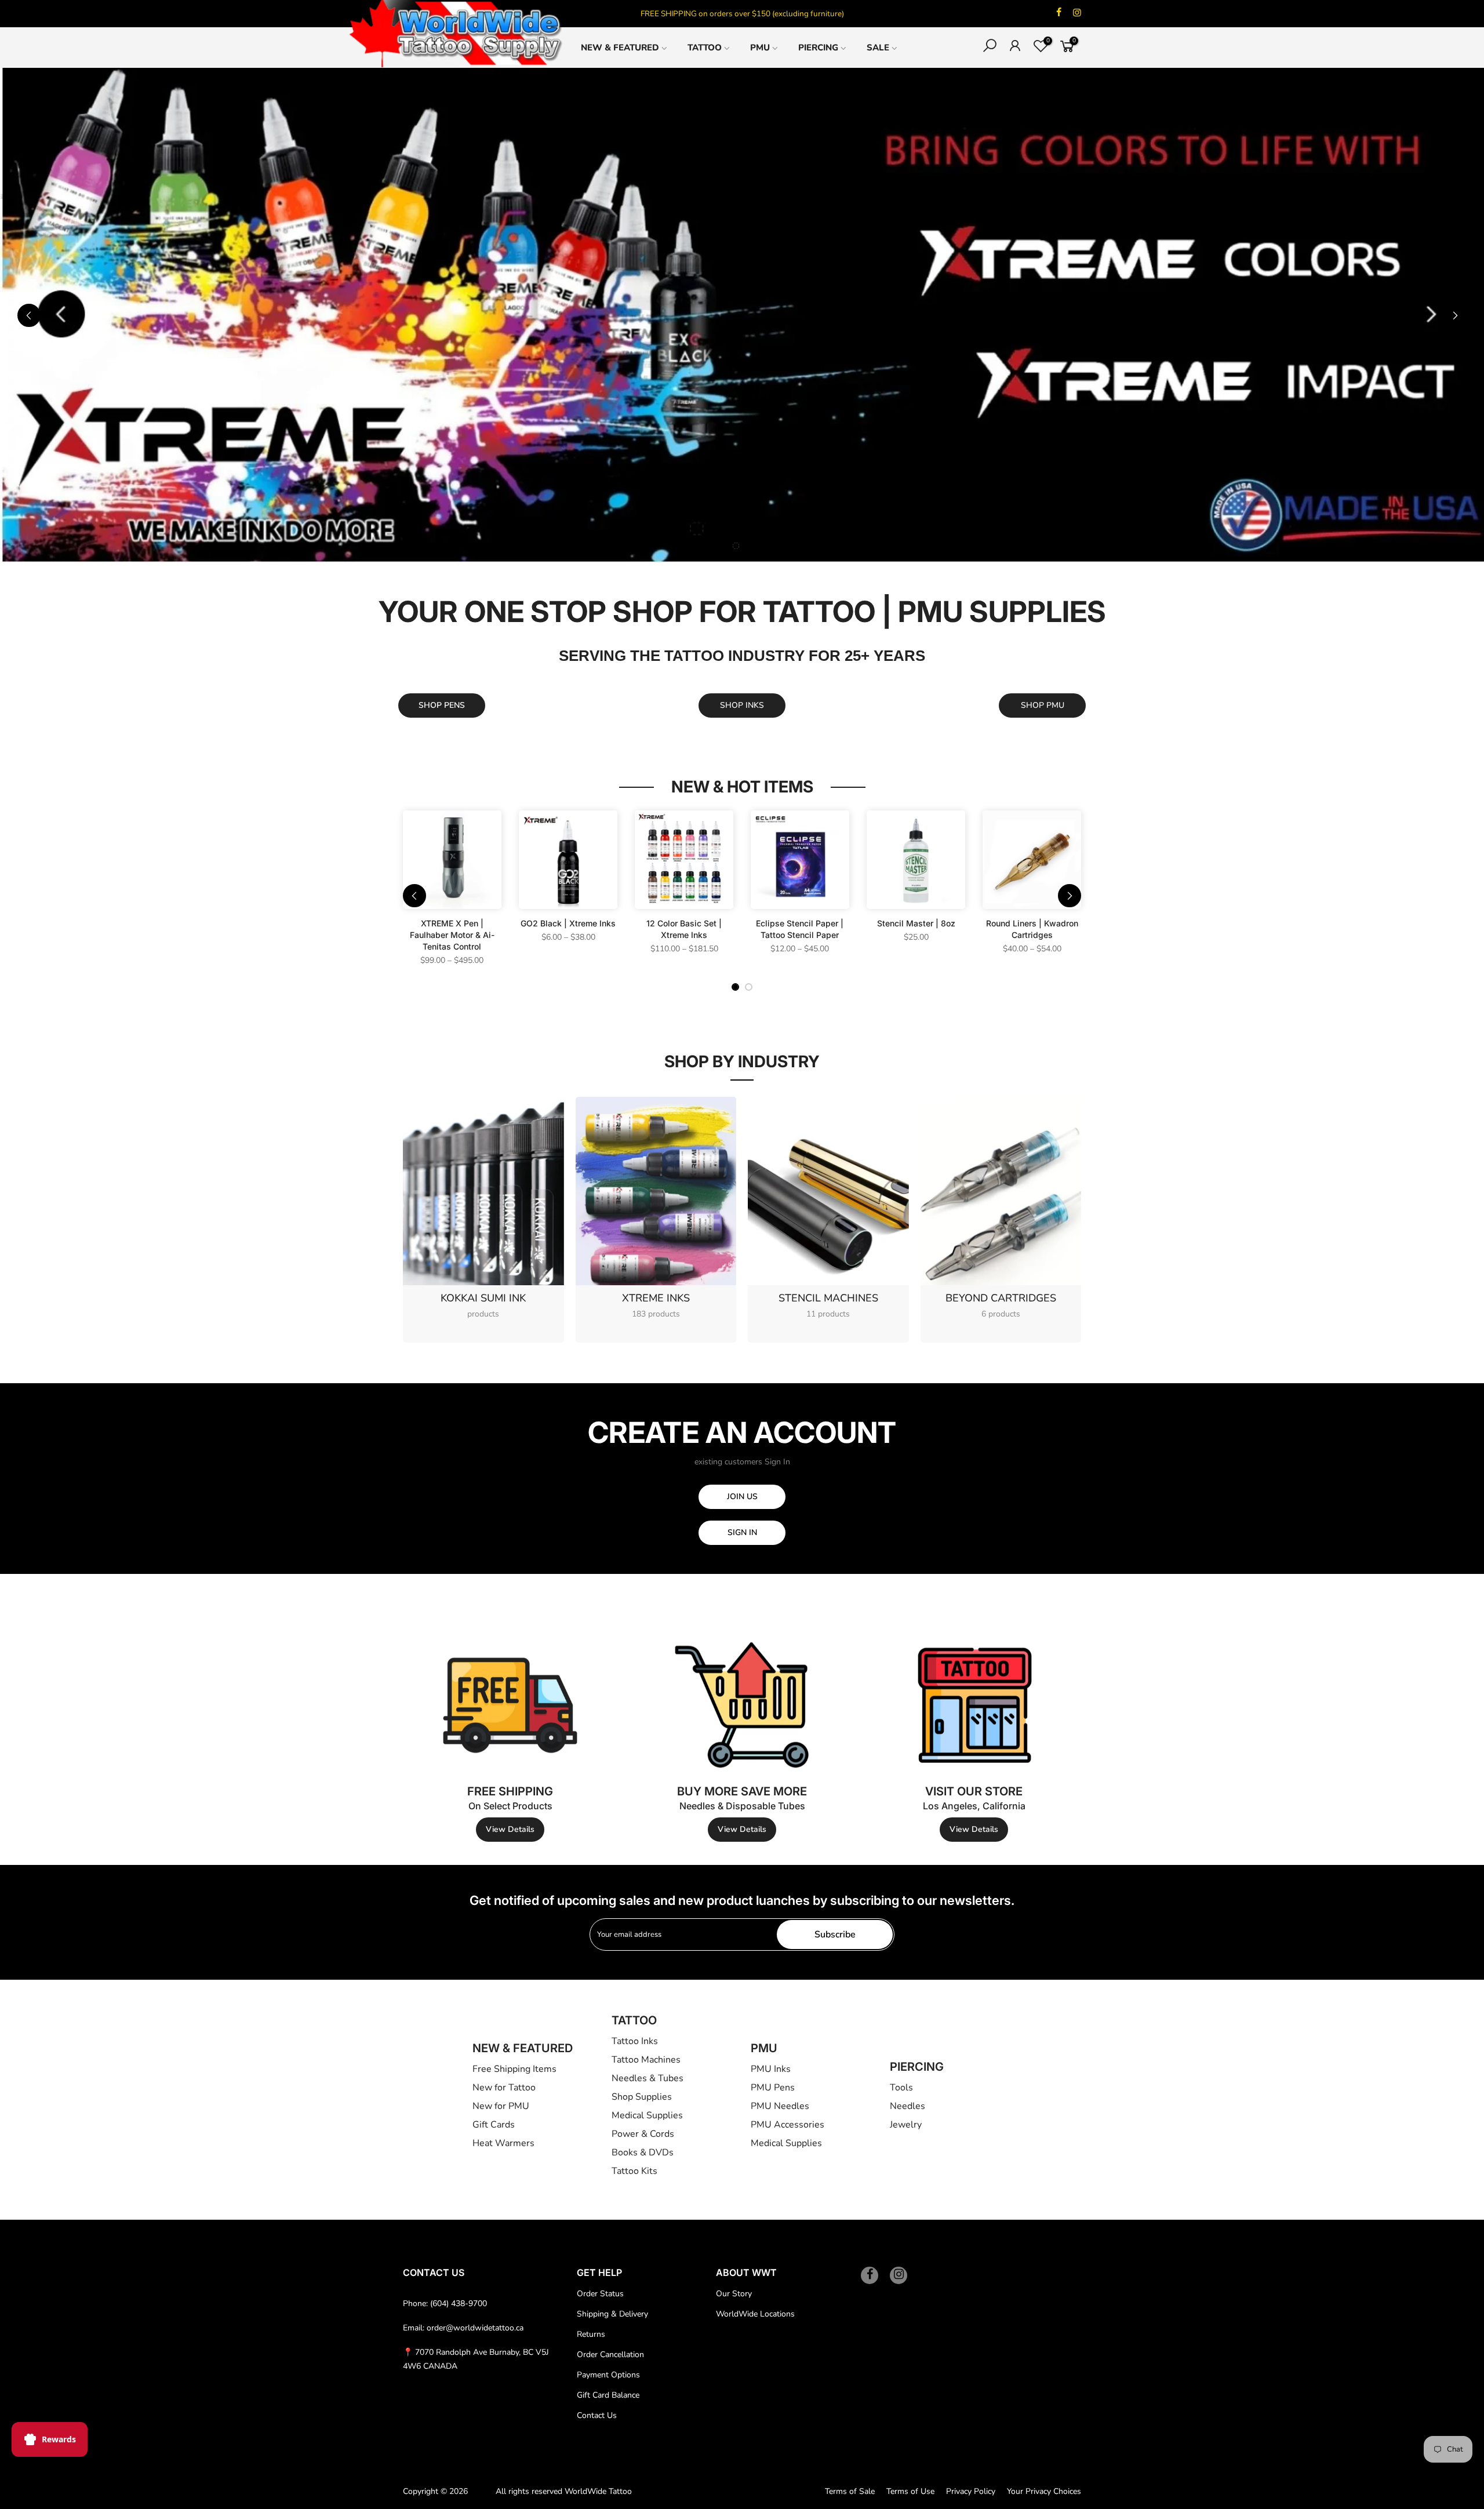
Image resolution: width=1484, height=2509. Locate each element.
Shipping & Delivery (612, 2314)
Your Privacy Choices (1044, 2491)
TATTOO (705, 48)
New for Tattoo (504, 2088)
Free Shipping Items (514, 2069)
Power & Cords (643, 2134)
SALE (878, 48)
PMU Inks (771, 2069)
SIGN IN (742, 1532)
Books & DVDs (643, 2152)
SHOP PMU (1043, 705)
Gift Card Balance (608, 2395)
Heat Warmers (503, 2143)
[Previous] (29, 315)
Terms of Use (910, 2491)
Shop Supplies (642, 2097)
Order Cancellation (610, 2355)
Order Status (600, 2294)
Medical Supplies (647, 2115)
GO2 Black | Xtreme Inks (568, 923)
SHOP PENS (442, 705)
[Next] (1455, 315)
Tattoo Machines (646, 2060)
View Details (510, 1829)
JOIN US (742, 1497)
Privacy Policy (971, 2491)
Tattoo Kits (634, 2171)
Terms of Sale (850, 2491)
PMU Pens (773, 2088)
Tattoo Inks (635, 2041)
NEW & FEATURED (620, 48)
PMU (760, 48)
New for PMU (501, 2106)
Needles (908, 2106)
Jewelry (906, 2125)
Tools (901, 2088)
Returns (591, 2334)
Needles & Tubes (648, 2078)
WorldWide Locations (755, 2314)
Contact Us (597, 2415)
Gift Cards (494, 2125)
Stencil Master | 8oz (916, 923)
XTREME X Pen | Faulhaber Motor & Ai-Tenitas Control (452, 935)
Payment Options (608, 2375)
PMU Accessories (788, 2125)
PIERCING (818, 48)
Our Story (734, 2294)
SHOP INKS (742, 705)
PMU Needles (780, 2106)
